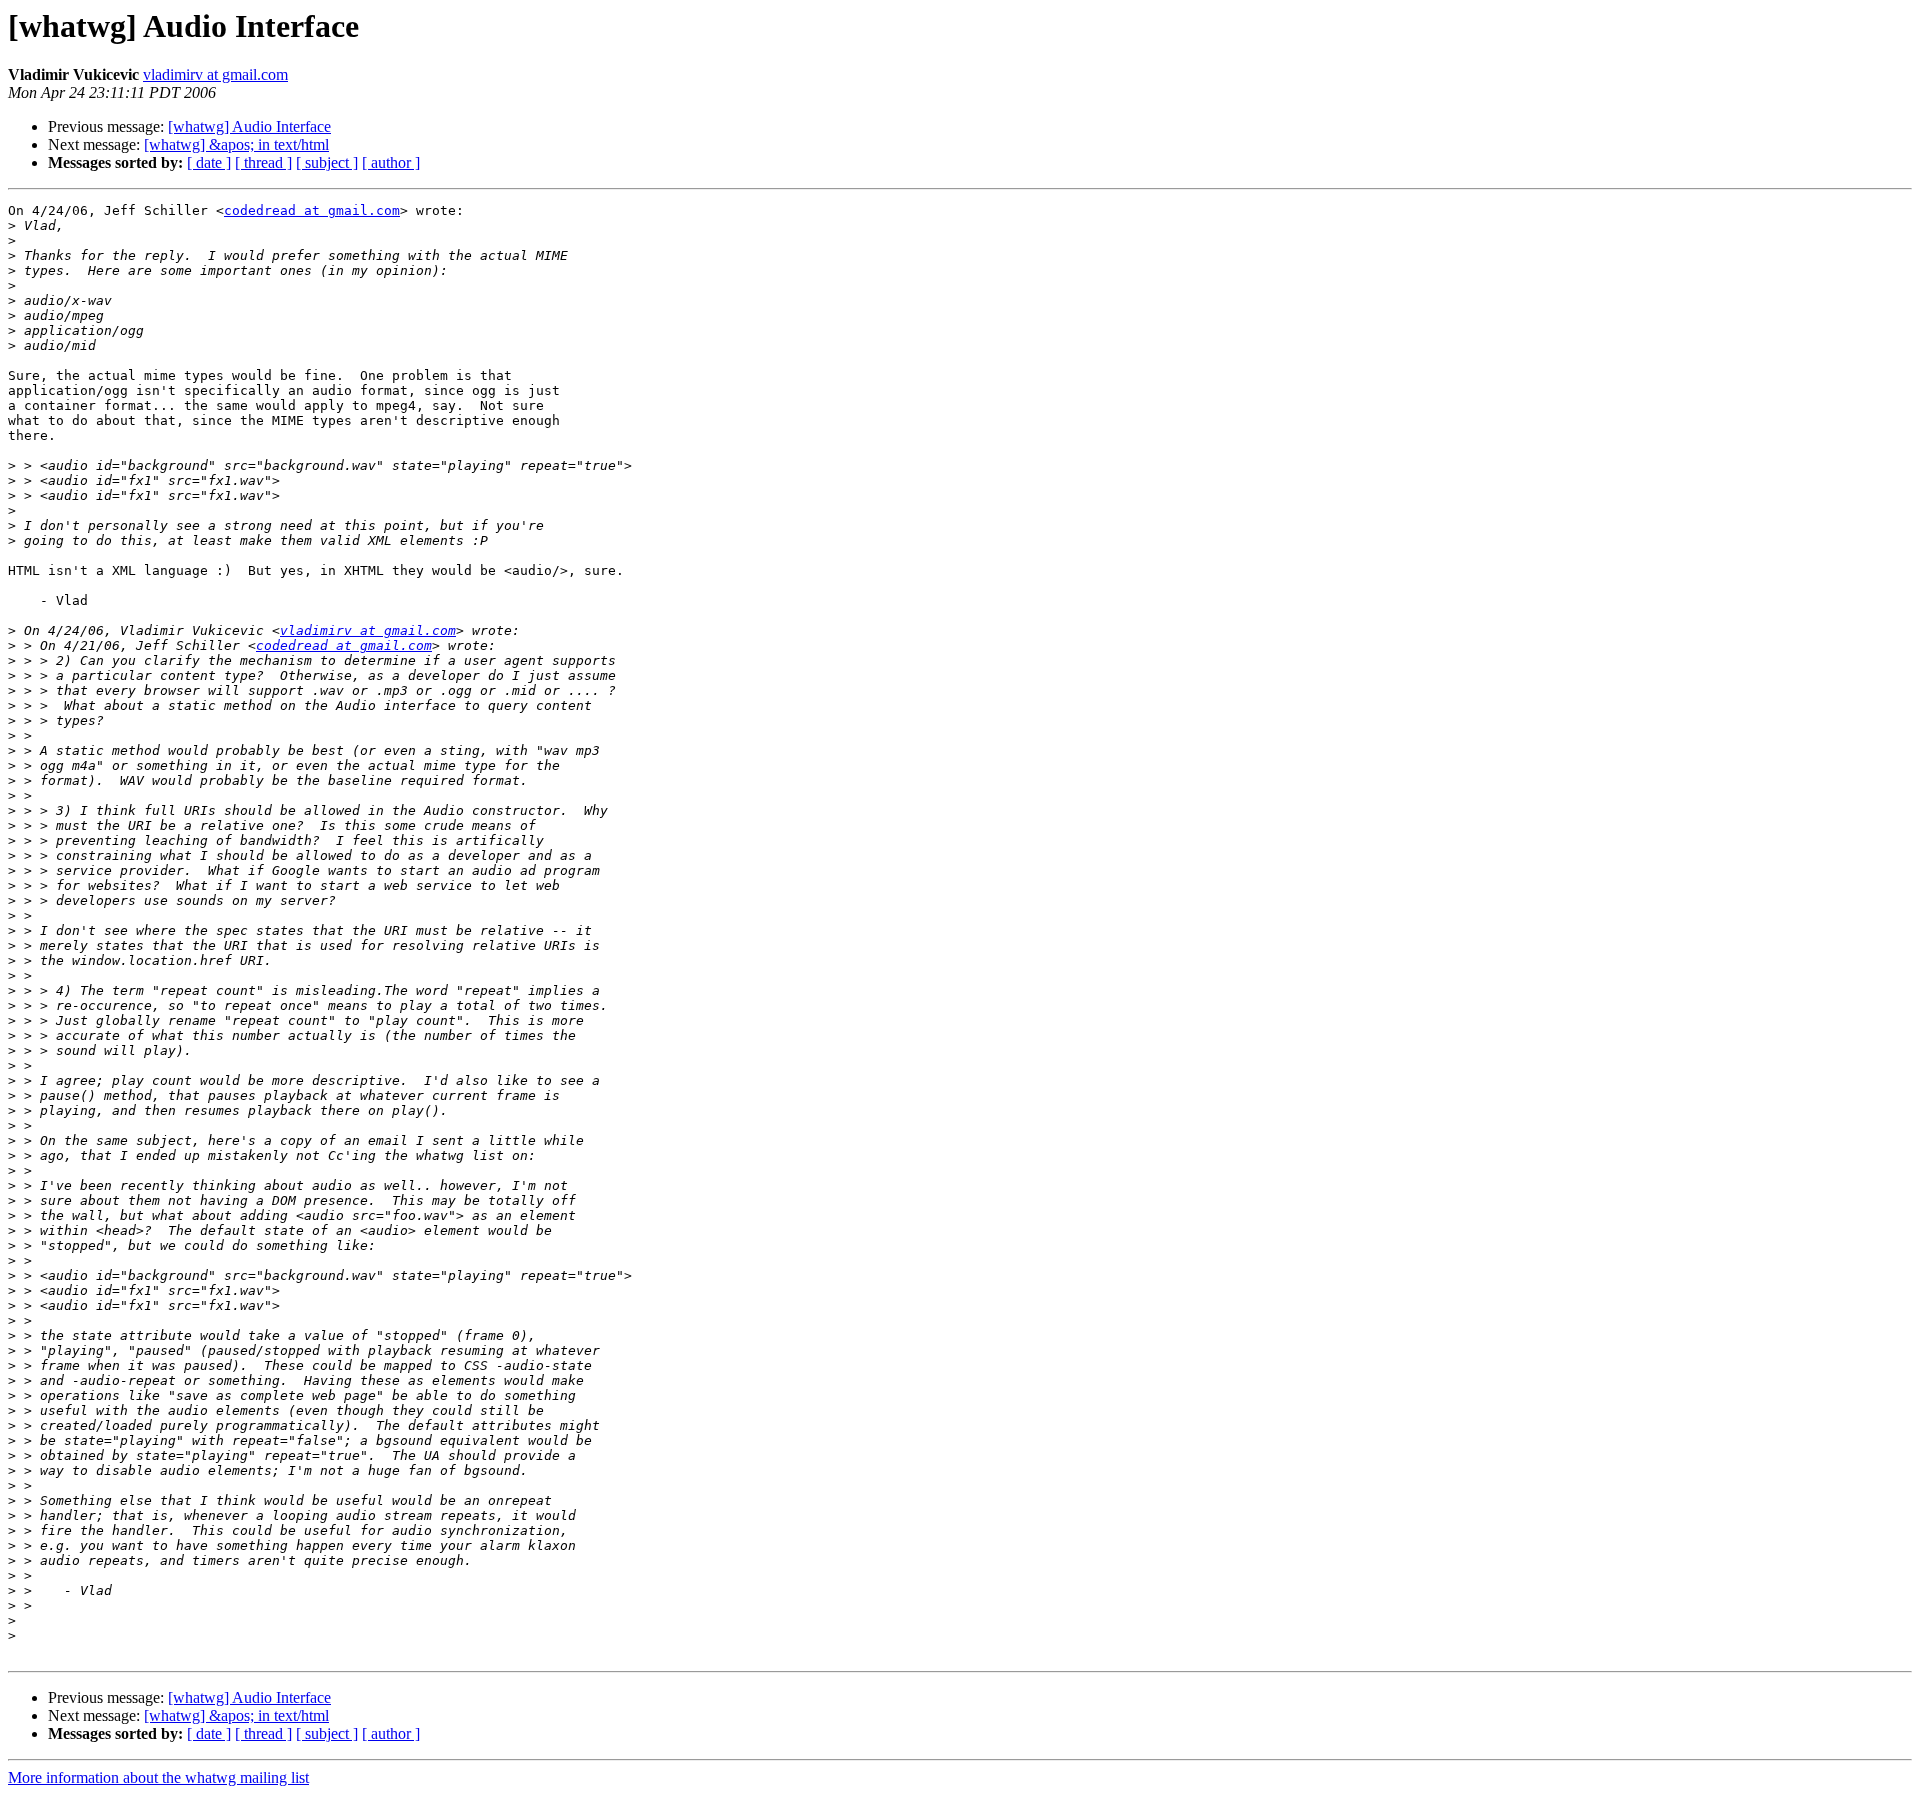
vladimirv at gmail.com (215, 74)
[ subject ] (327, 162)
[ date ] (209, 162)
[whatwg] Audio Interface (249, 126)
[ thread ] (263, 162)
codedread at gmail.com (312, 210)
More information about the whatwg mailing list (158, 1777)
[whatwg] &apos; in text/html (236, 144)
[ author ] (391, 162)
